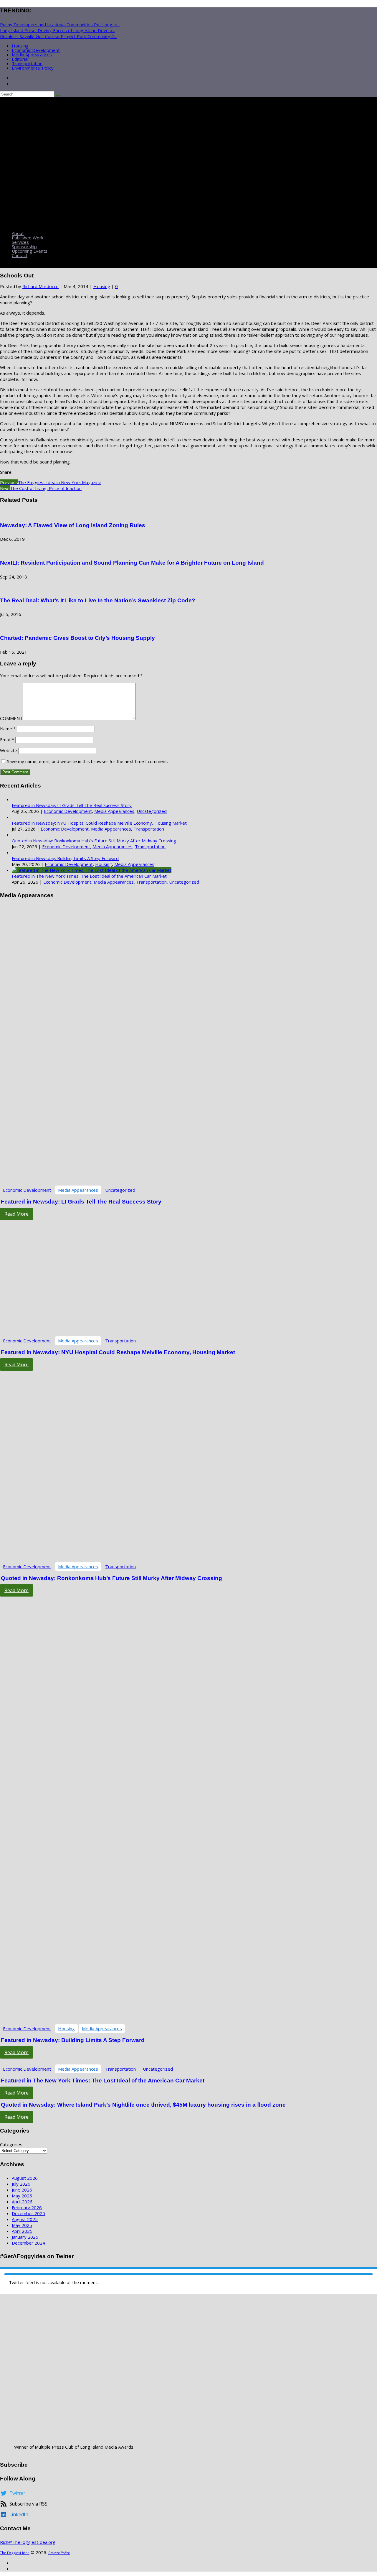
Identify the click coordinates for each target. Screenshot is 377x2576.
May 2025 (22, 2225)
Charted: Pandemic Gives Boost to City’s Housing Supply (77, 638)
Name (8, 729)
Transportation (27, 63)
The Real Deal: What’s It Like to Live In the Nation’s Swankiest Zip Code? (98, 600)
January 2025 (25, 2237)
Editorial (20, 59)
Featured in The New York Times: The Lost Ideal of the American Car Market (89, 876)
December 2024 (28, 2243)
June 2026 (22, 2190)
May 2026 (22, 2196)
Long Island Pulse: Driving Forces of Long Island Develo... (57, 30)
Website (9, 750)
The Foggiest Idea (15, 2553)
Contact (20, 255)
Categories (11, 2144)
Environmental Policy (33, 68)
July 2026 (21, 2184)
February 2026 (27, 2207)
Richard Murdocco (40, 286)
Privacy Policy (59, 2553)
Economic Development (36, 50)
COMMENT (11, 718)
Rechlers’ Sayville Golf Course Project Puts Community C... (58, 36)
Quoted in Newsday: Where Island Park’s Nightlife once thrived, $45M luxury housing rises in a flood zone (143, 2105)
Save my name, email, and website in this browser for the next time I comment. (87, 761)
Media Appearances (32, 55)
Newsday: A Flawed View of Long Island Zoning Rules (73, 525)
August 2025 (25, 2219)
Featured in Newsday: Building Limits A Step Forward (65, 858)
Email (7, 739)
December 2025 (28, 2213)
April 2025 (22, 2231)
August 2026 (25, 2178)
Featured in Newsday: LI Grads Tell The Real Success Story (72, 805)
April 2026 (22, 2202)
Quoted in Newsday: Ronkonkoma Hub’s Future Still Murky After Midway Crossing (94, 841)
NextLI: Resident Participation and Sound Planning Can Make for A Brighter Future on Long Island (132, 563)
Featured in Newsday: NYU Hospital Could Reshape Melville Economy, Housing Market (99, 823)
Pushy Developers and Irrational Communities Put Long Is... (60, 24)
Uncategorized (152, 811)
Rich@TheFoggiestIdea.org (28, 2542)
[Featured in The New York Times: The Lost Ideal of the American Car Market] (92, 870)
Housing (20, 46)
